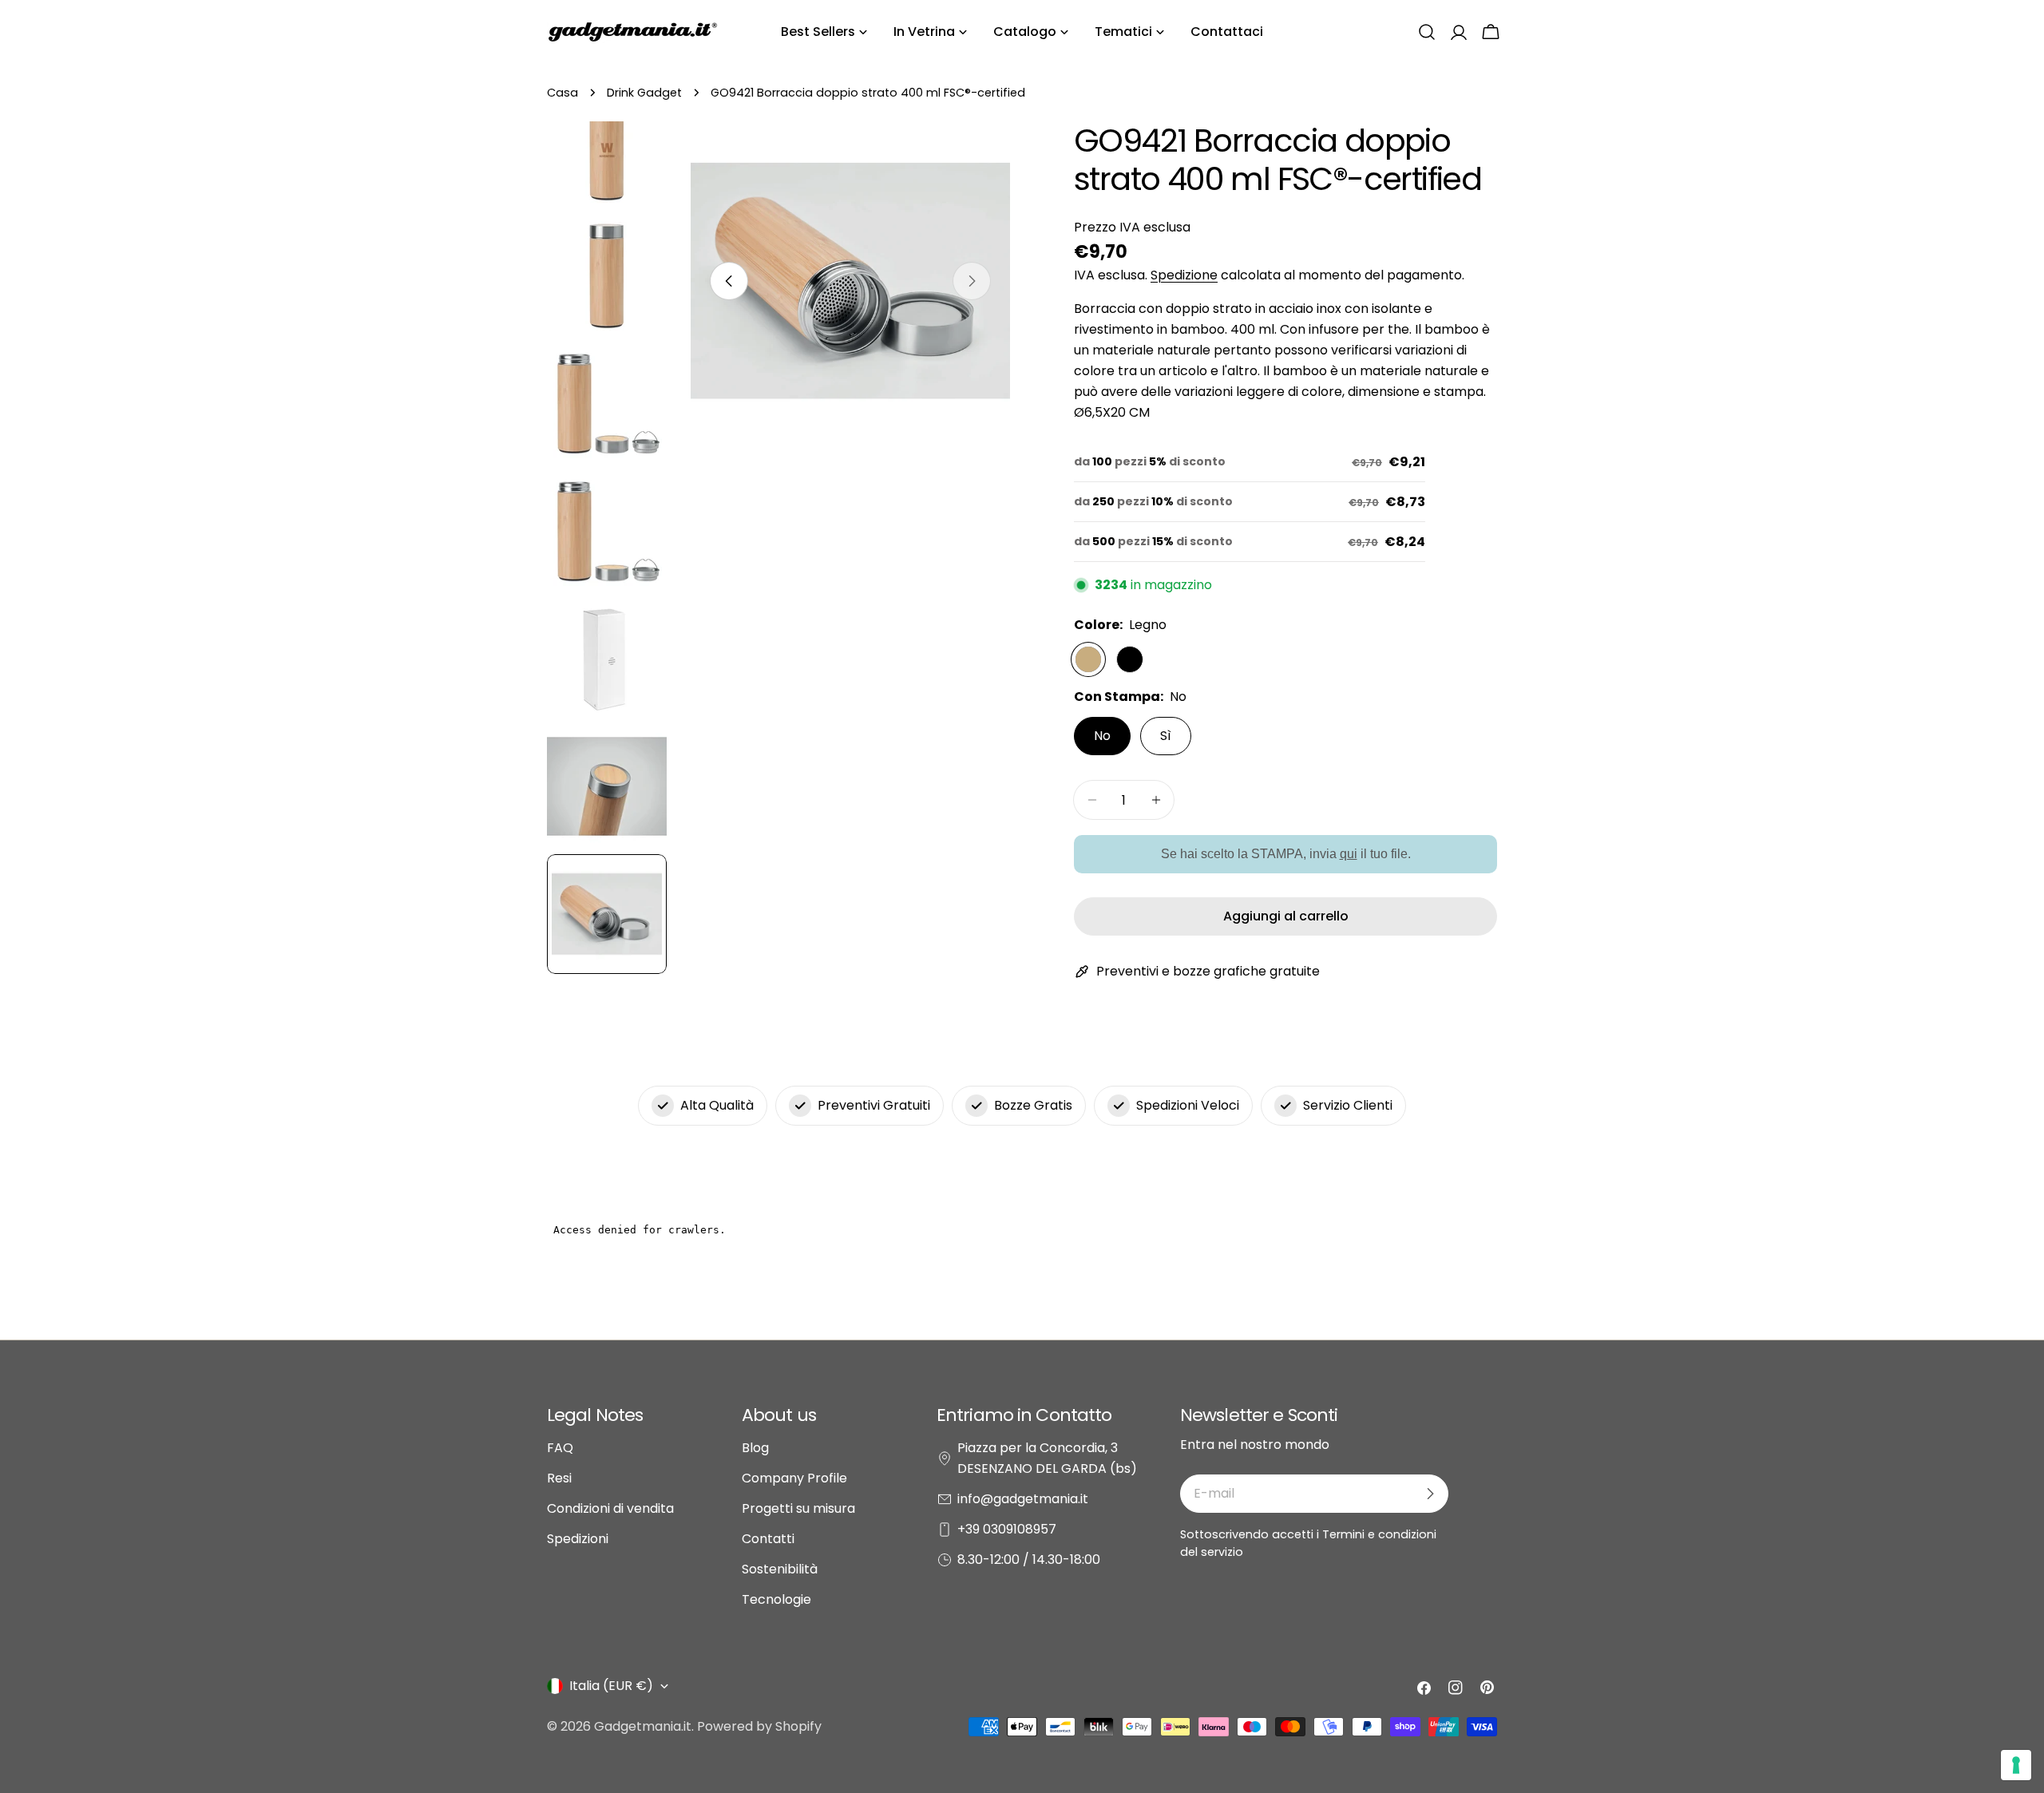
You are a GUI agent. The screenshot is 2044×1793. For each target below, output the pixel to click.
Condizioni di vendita (610, 1508)
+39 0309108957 (1007, 1529)
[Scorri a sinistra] (729, 281)
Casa (562, 93)
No (1102, 736)
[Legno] (1088, 659)
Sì (1166, 736)
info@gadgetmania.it (1023, 1499)
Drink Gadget (644, 93)
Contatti (768, 1539)
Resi (559, 1478)
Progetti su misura (798, 1508)
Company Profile (794, 1478)
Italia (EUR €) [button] (611, 1686)
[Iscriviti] (1430, 1494)
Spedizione (1184, 275)
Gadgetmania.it (643, 1726)
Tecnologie (776, 1599)
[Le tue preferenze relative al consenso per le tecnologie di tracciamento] (2016, 1765)
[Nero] (1130, 659)
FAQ (560, 1448)
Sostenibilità (780, 1569)
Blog (755, 1448)
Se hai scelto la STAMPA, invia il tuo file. (1286, 854)
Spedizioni (578, 1539)
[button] (1427, 32)
